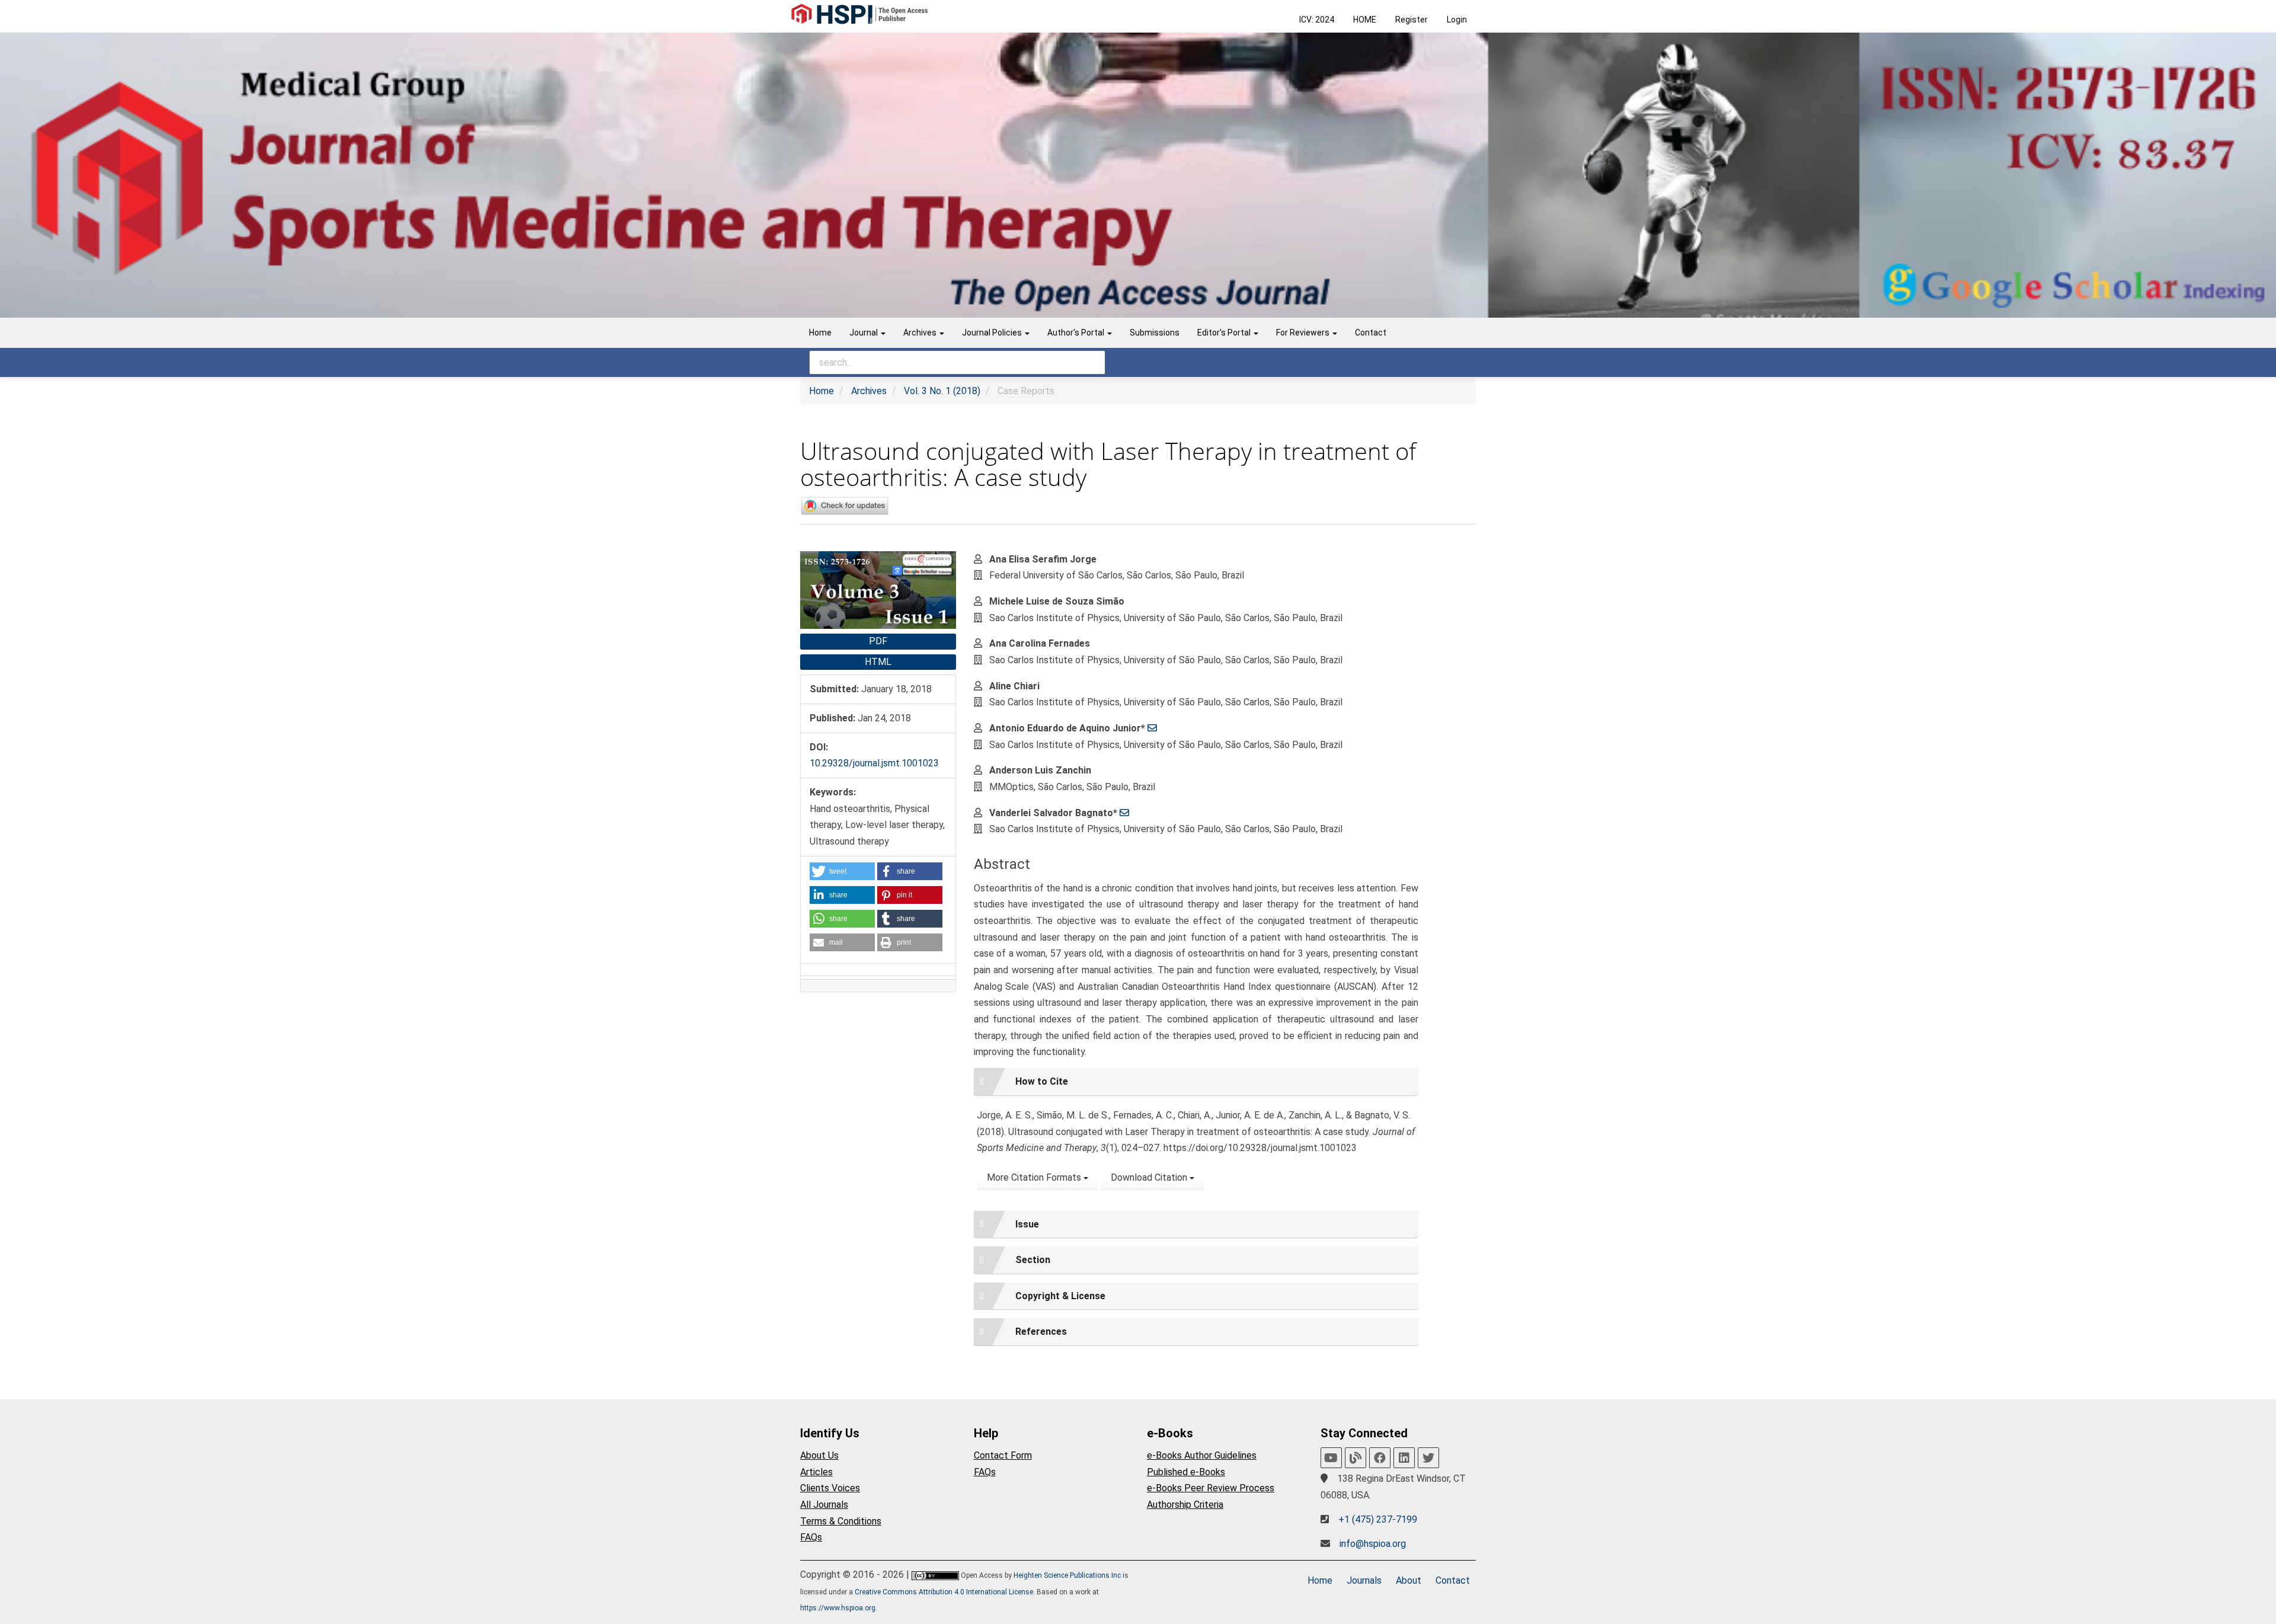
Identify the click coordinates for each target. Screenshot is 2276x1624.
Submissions (1155, 333)
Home (820, 333)
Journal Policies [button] (993, 333)
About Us (819, 1455)
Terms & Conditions (841, 1521)
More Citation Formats (1035, 1177)
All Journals (824, 1505)
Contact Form (1003, 1455)
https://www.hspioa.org (838, 1608)
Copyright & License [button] (1060, 1296)
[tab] (1196, 1082)
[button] (842, 871)
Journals (1364, 1580)
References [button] (1041, 1332)
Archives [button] (921, 333)
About (1409, 1580)
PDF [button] (878, 641)
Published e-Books (1186, 1472)
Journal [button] (864, 333)
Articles (816, 1472)
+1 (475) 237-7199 (1378, 1519)
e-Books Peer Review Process (1211, 1488)
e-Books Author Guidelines (1202, 1455)
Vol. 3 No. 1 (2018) (942, 391)
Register (1412, 20)
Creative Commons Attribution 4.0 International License (944, 1592)
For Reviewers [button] (1304, 333)
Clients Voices (830, 1488)
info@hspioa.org (1373, 1544)
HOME (1365, 20)
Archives (869, 391)
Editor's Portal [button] (1225, 333)
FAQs (811, 1537)
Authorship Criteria (1185, 1505)
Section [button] (1033, 1260)
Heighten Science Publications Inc (1067, 1575)
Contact (1371, 333)
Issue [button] (1027, 1224)
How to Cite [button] (1042, 1081)
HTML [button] (878, 662)
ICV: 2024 (1317, 20)
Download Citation (1150, 1177)
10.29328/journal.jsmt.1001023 (874, 763)
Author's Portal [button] (1077, 333)
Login (1457, 20)
